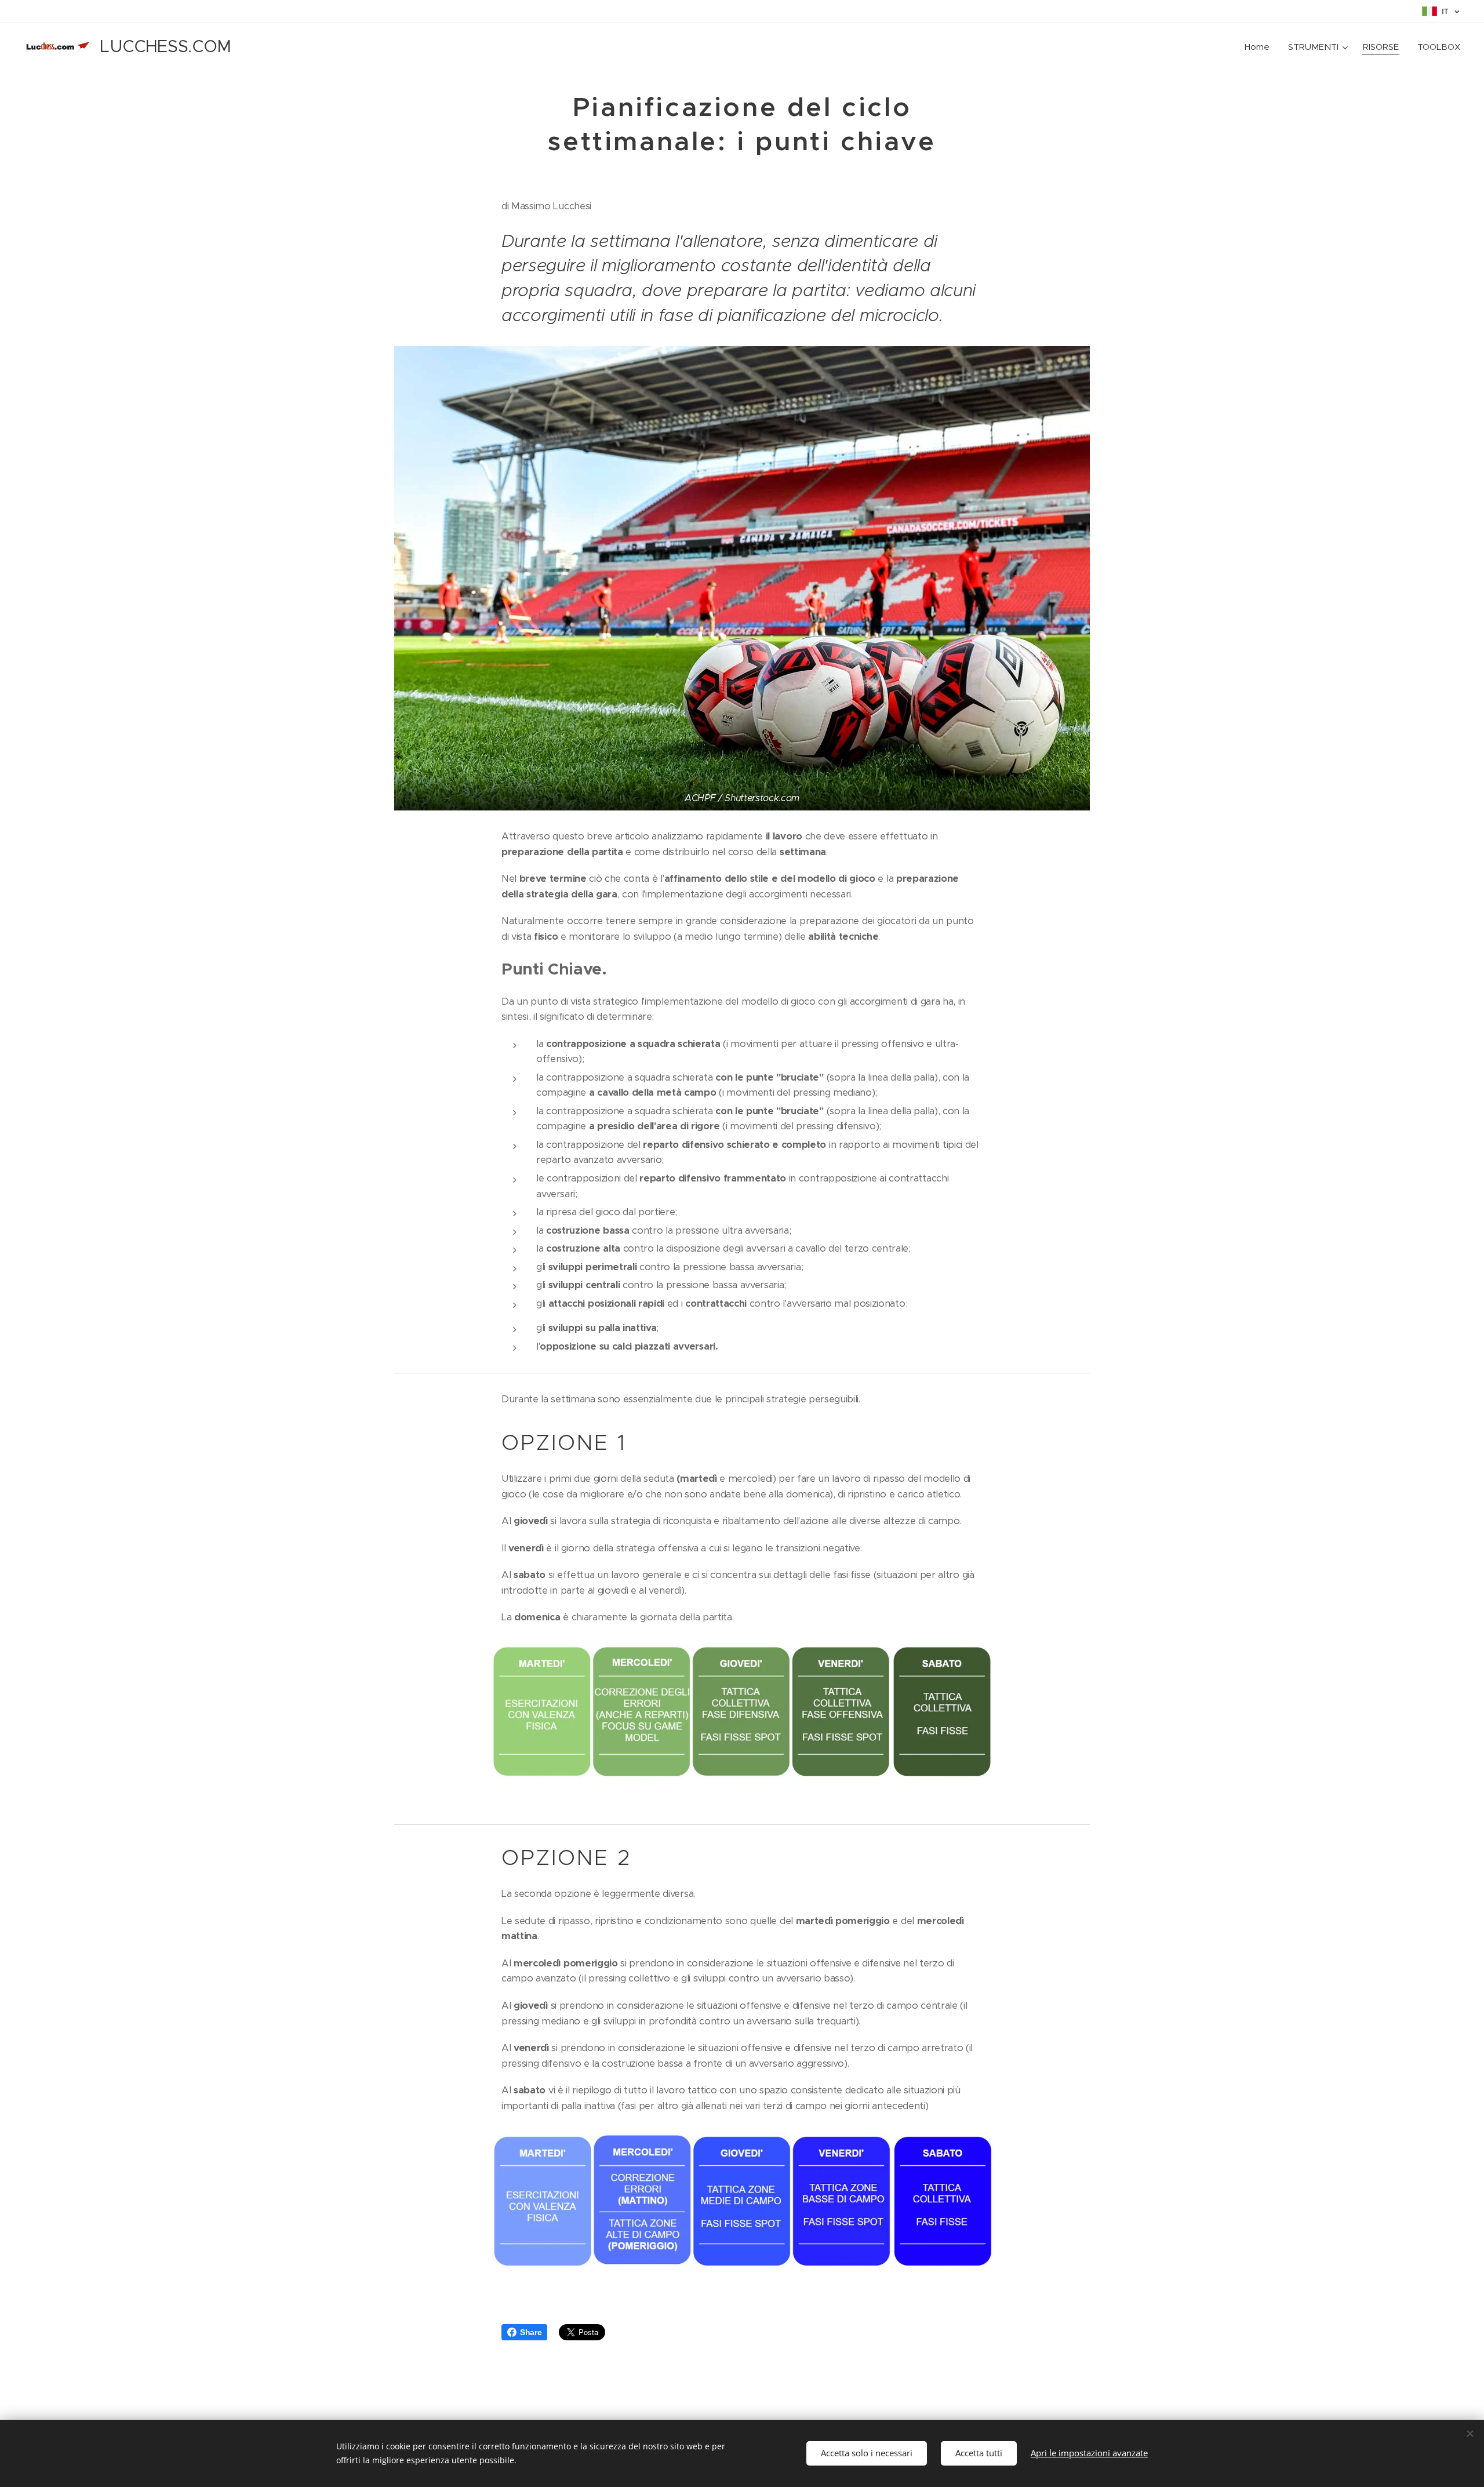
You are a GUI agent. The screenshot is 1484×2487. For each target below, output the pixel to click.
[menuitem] (1260, 47)
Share (531, 2332)
